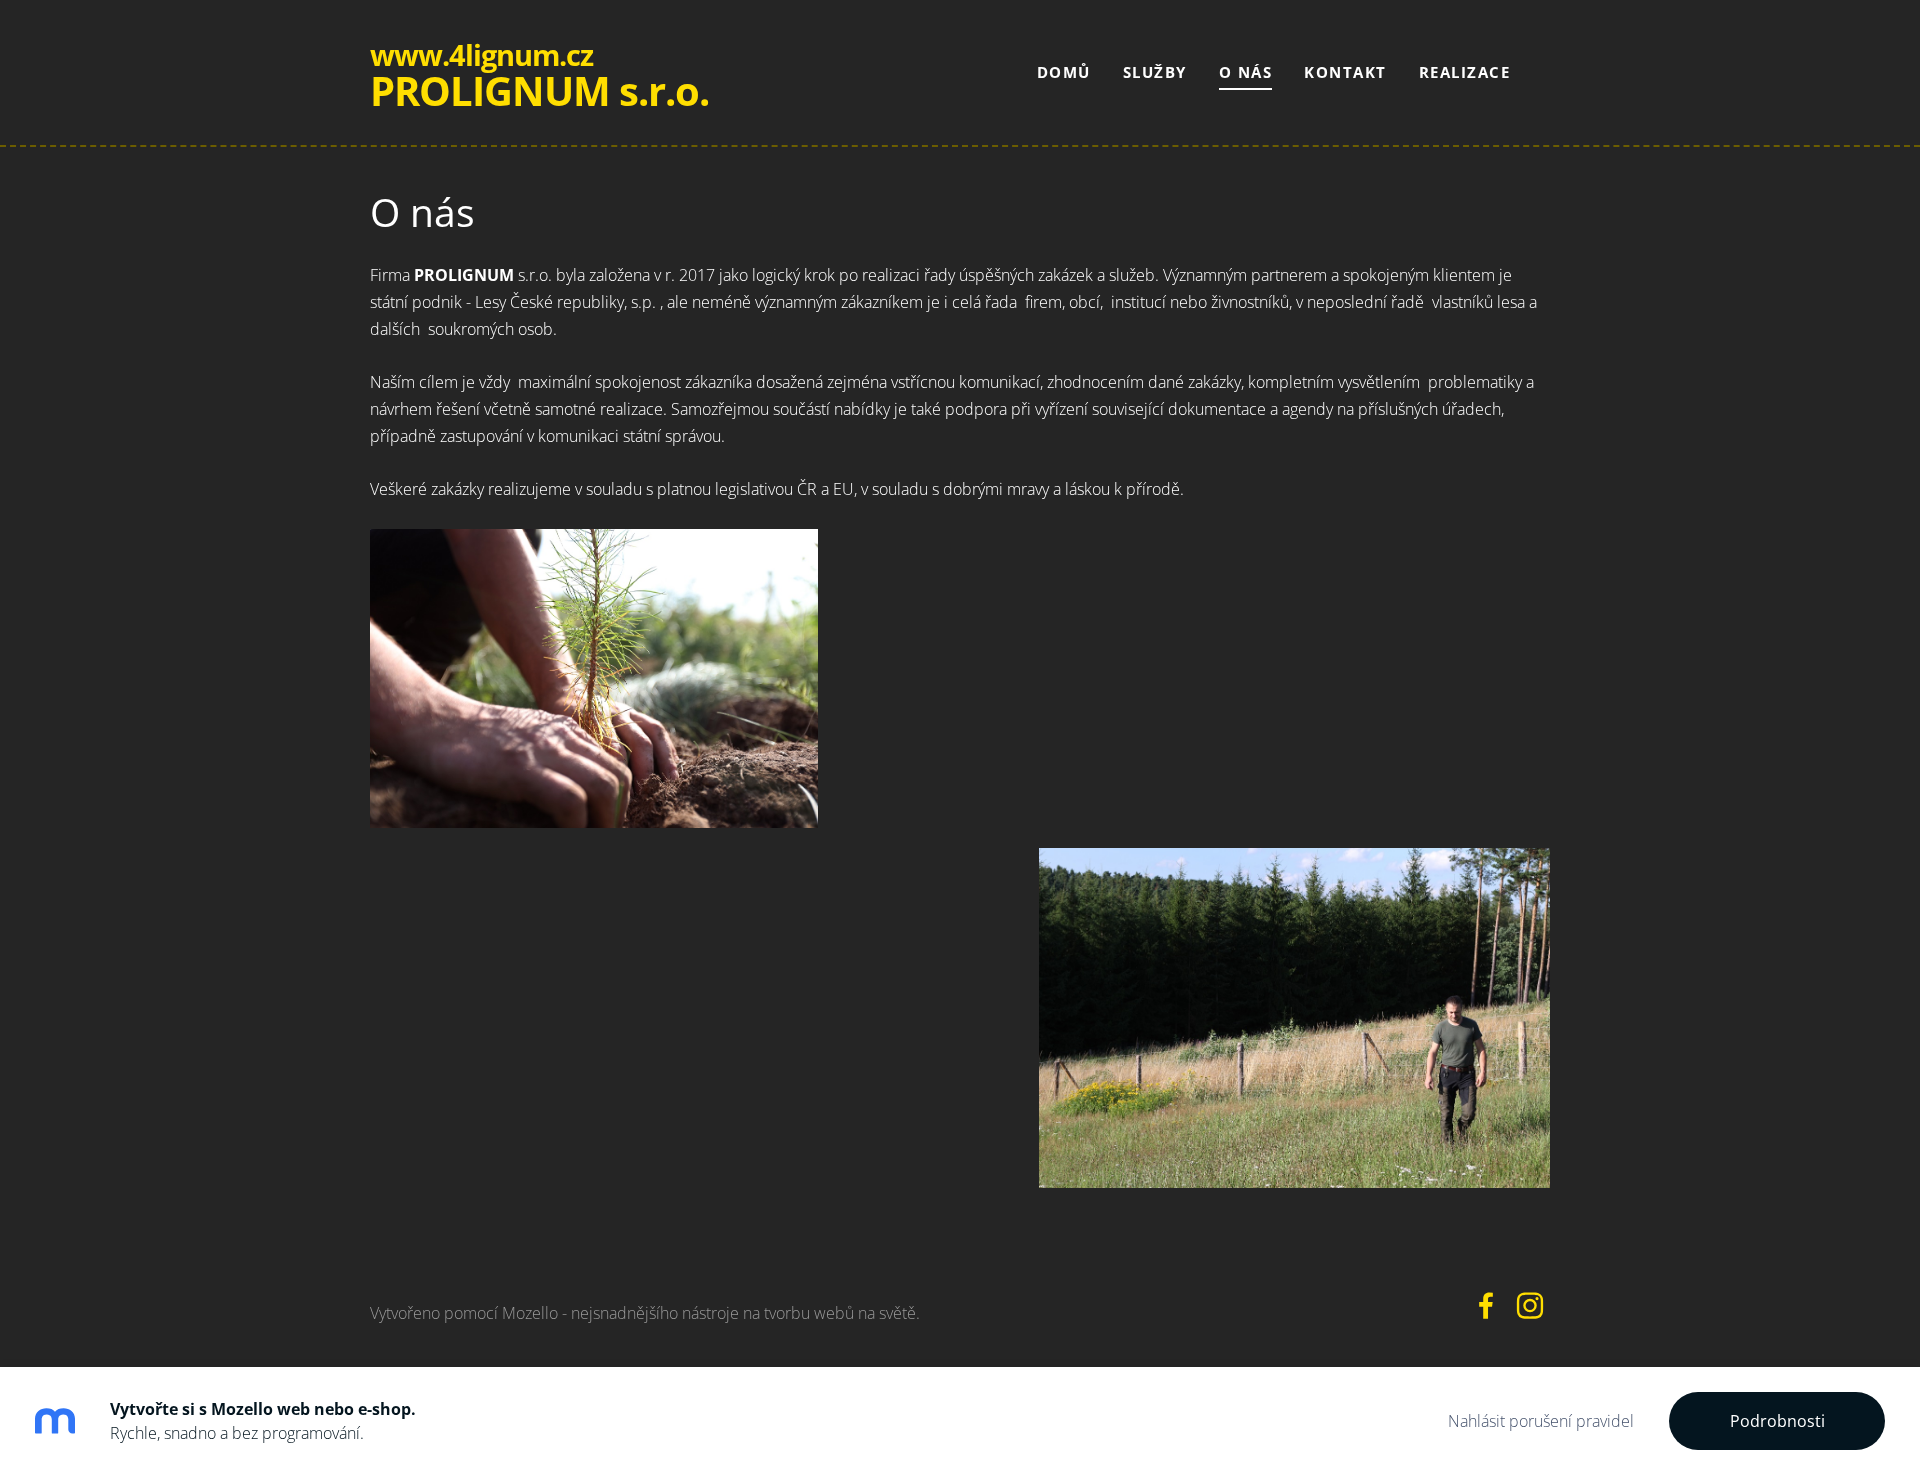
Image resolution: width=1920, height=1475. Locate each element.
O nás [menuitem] (1246, 72)
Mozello (530, 1313)
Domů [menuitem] (1064, 72)
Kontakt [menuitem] (1345, 72)
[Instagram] (1530, 1305)
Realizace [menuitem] (1465, 72)
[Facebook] (1486, 1305)
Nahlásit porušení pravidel (1541, 1421)
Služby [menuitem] (1155, 72)
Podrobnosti (1777, 1421)
